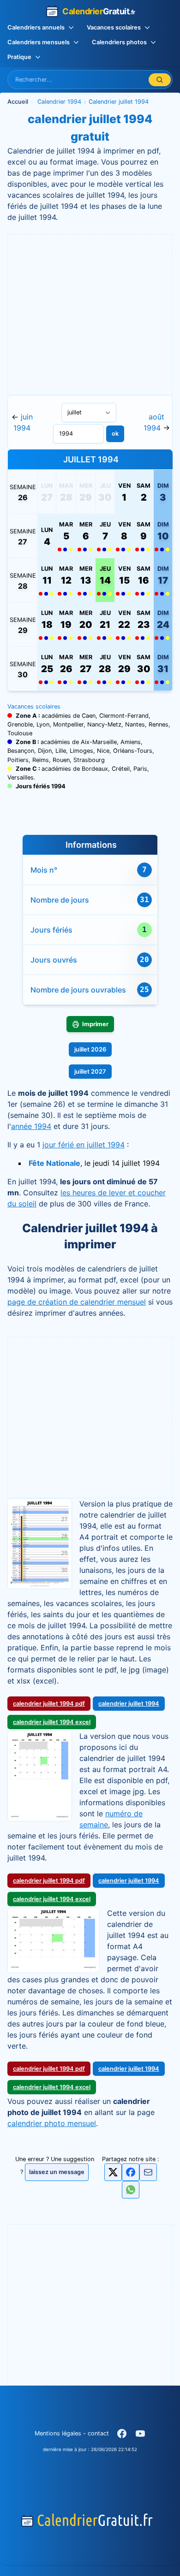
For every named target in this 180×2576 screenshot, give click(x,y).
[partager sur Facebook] (131, 2172)
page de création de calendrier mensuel (77, 1302)
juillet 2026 (90, 1049)
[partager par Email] (148, 2175)
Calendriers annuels (36, 27)
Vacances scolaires (114, 27)
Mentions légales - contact (72, 2433)
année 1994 (31, 1126)
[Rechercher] (160, 80)
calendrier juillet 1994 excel (52, 1722)
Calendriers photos (119, 42)
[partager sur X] (113, 2172)
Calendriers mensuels (39, 42)
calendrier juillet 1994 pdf (49, 1704)
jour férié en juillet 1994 (84, 1145)
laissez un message (57, 2172)
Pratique (19, 57)
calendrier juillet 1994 (129, 1704)
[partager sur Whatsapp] (131, 2190)
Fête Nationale (54, 1163)
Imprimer (95, 1024)
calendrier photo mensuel (52, 2123)
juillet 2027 (90, 1072)
